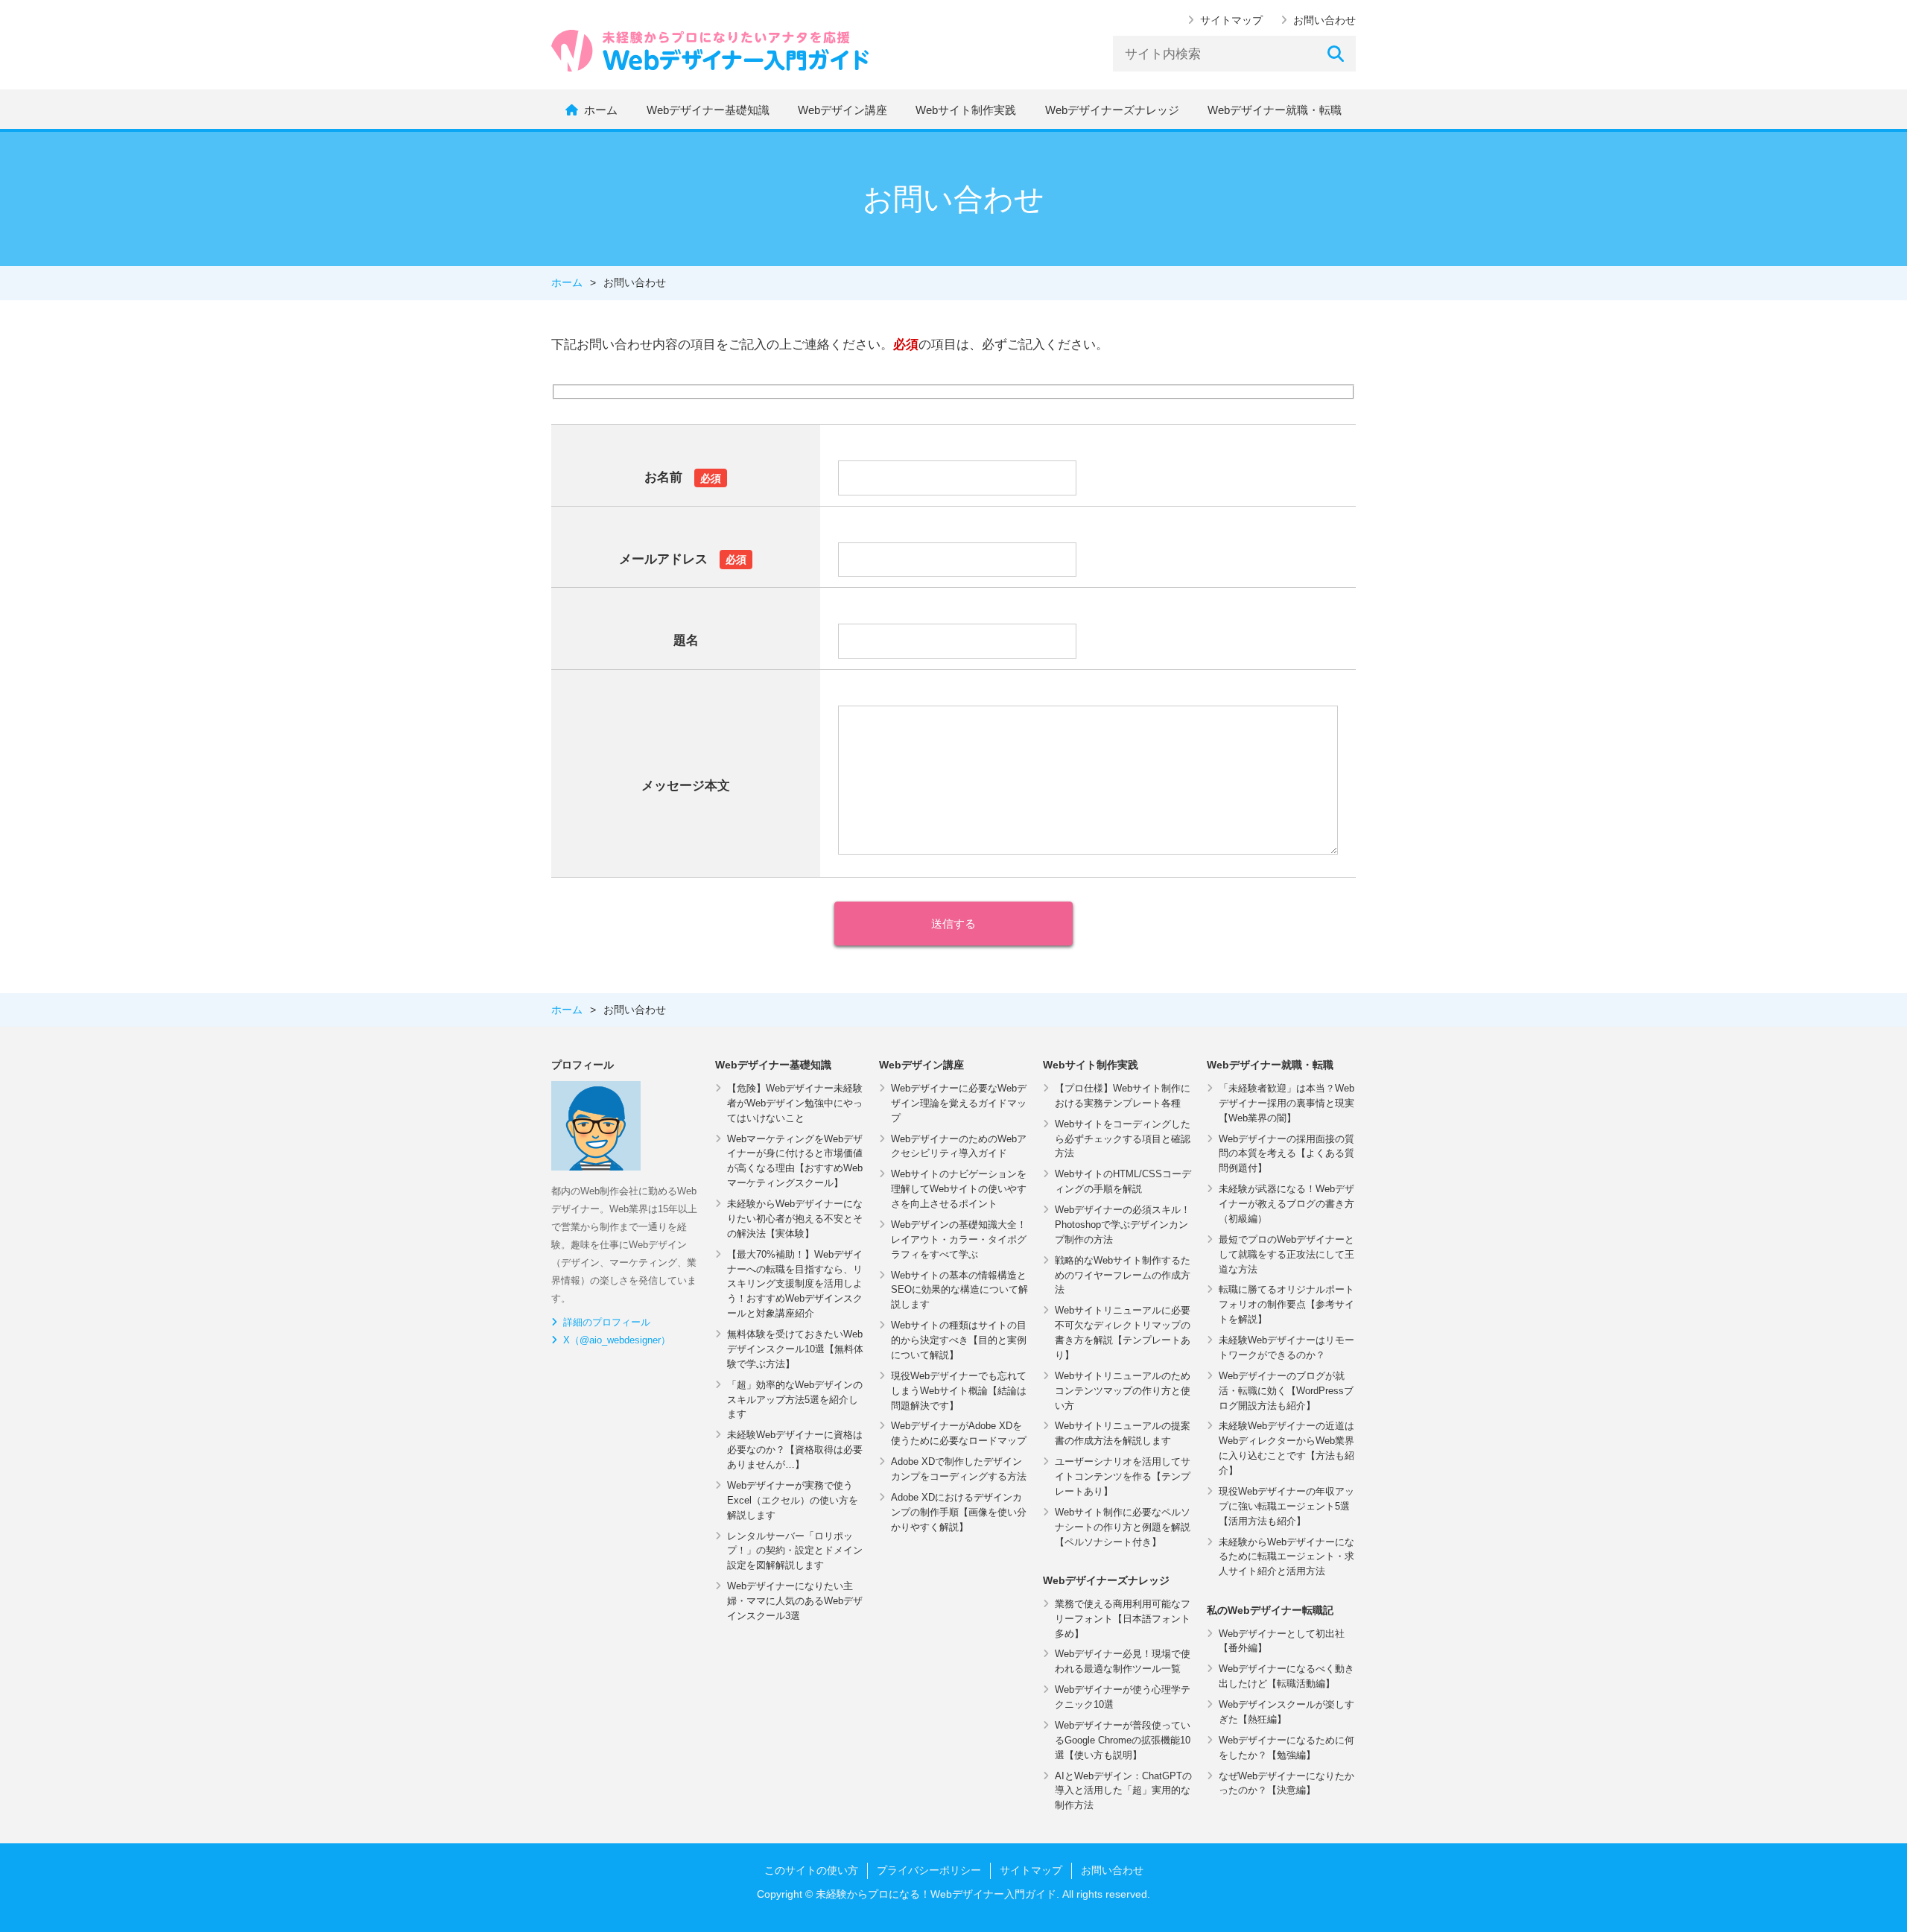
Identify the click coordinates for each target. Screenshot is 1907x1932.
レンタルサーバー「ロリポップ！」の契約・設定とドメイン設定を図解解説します (795, 1551)
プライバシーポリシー (929, 1870)
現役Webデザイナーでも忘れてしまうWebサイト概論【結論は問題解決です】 (959, 1391)
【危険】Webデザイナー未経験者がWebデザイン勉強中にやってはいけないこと (795, 1103)
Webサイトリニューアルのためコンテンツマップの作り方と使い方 (1123, 1391)
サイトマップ (1231, 20)
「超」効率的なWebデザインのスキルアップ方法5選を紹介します (795, 1400)
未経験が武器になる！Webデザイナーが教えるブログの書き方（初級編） (1286, 1204)
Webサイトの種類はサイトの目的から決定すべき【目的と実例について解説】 (959, 1340)
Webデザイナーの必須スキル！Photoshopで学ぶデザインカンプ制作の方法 (1123, 1225)
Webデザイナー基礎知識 (708, 110)
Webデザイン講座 (843, 110)
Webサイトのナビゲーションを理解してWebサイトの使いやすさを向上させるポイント (959, 1189)
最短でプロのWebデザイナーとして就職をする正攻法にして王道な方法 (1286, 1254)
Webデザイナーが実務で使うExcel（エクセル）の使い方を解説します (793, 1500)
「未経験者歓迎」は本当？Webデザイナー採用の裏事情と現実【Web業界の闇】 (1286, 1103)
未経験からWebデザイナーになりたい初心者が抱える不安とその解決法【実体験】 (795, 1219)
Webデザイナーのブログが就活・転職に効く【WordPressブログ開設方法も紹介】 (1286, 1391)
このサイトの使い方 (811, 1870)
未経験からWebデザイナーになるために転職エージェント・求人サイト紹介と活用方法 (1286, 1557)
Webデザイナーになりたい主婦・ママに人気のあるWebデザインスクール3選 (795, 1601)
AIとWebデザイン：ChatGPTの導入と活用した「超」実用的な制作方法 (1123, 1791)
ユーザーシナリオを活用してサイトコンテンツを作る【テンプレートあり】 (1123, 1476)
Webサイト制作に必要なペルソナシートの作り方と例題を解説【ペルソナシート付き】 (1123, 1527)
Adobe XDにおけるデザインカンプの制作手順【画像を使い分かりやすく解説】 (959, 1512)
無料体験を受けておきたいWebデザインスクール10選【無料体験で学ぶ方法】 (795, 1349)
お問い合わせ (1324, 20)
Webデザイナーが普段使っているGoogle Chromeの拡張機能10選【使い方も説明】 (1123, 1740)
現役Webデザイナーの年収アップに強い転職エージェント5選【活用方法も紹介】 (1286, 1506)
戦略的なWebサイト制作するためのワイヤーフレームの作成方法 (1123, 1275)
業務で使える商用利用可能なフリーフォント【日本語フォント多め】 (1123, 1619)
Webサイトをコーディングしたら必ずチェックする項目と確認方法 (1123, 1139)
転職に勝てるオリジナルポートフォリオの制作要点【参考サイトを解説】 (1286, 1304)
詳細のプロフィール (607, 1322)
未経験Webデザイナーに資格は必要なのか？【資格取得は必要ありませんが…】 (795, 1450)
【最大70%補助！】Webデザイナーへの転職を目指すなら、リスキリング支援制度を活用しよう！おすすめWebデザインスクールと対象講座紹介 (795, 1284)
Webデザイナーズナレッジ (1112, 110)
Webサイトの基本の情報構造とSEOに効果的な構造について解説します (959, 1290)
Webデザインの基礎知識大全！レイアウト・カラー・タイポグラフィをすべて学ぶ (959, 1239)
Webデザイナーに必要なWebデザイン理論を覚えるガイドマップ (959, 1103)
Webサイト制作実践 (966, 110)
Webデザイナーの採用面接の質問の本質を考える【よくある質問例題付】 (1286, 1154)
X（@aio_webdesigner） (617, 1340)
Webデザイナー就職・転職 (1275, 110)
